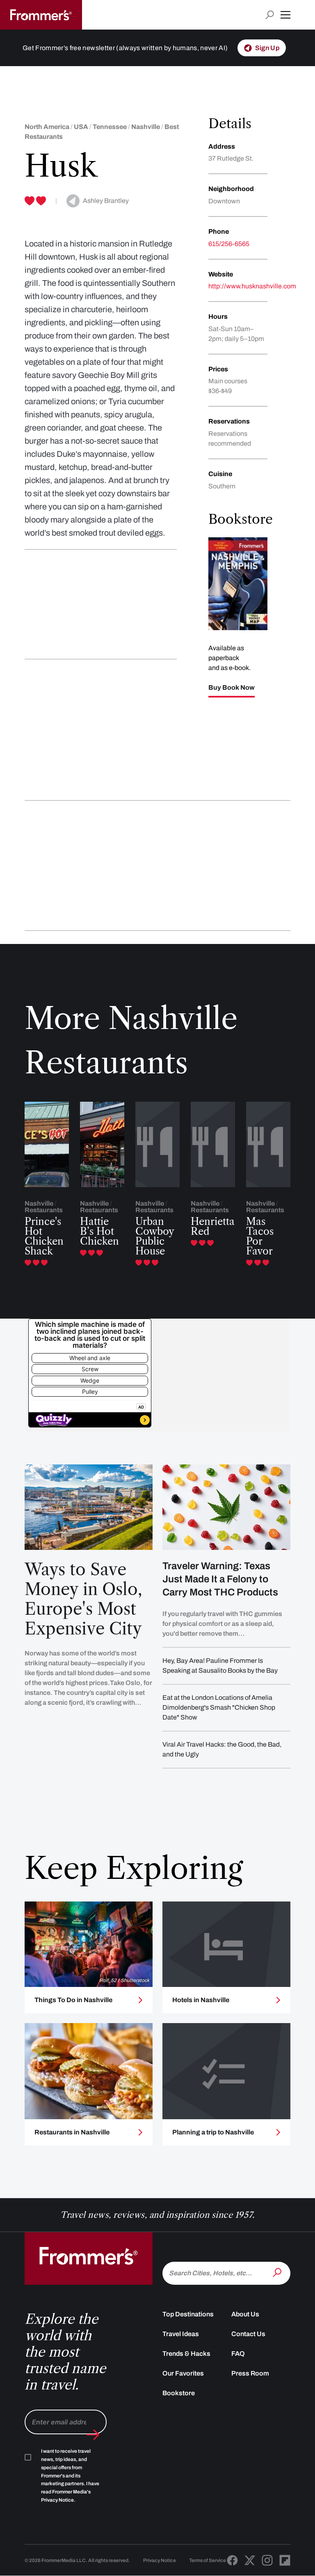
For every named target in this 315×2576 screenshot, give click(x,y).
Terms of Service (208, 2560)
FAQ (238, 2354)
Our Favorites (183, 2373)
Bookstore (179, 2393)
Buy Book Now (232, 688)
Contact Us (248, 2334)
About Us (245, 2314)
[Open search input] (270, 15)
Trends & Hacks (186, 2354)
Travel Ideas (181, 2334)
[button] (285, 15)
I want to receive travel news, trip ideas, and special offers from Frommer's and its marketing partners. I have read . (70, 2476)
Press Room (250, 2373)
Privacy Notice (160, 2560)
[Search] (278, 2272)
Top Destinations (188, 2314)
